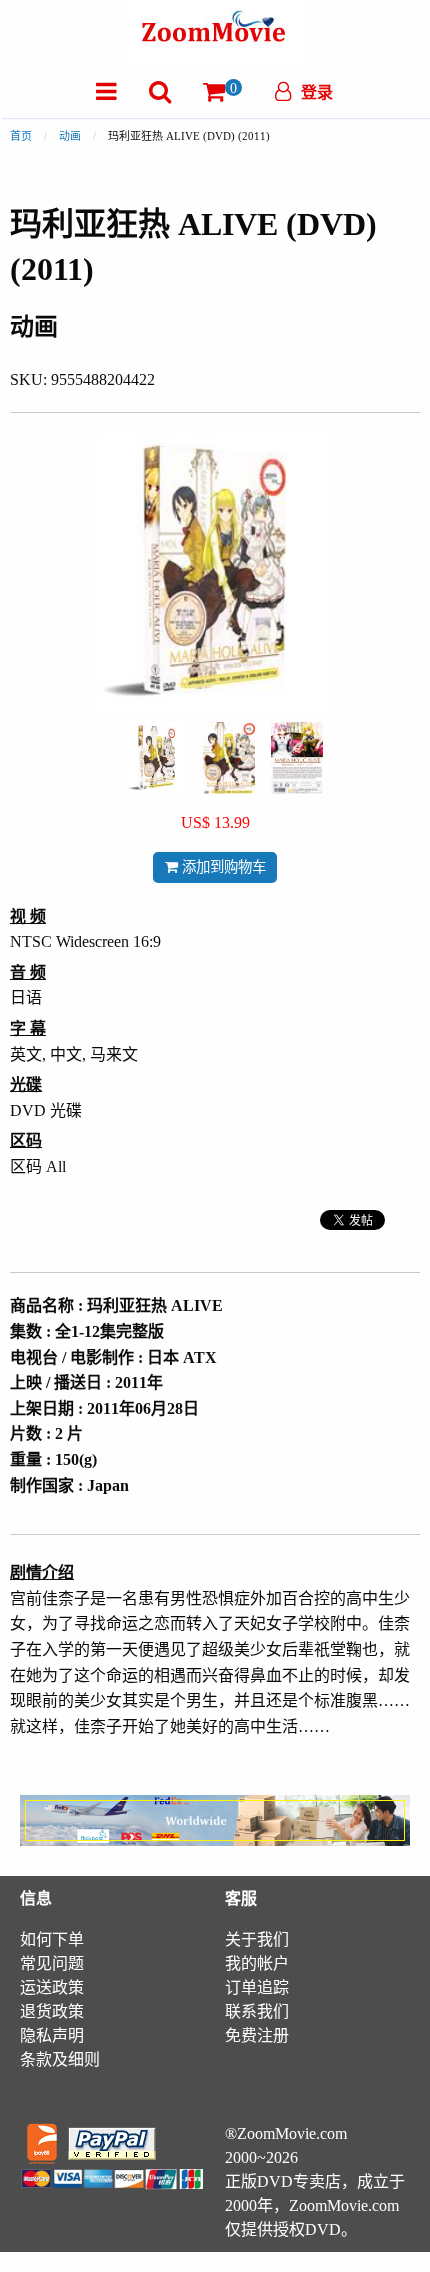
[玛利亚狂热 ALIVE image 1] (157, 758)
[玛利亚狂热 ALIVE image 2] (229, 758)
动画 (70, 136)
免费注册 (257, 2035)
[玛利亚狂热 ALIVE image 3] (297, 757)
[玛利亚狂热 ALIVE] (157, 756)
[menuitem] (106, 91)
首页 (21, 136)
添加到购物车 (222, 867)
